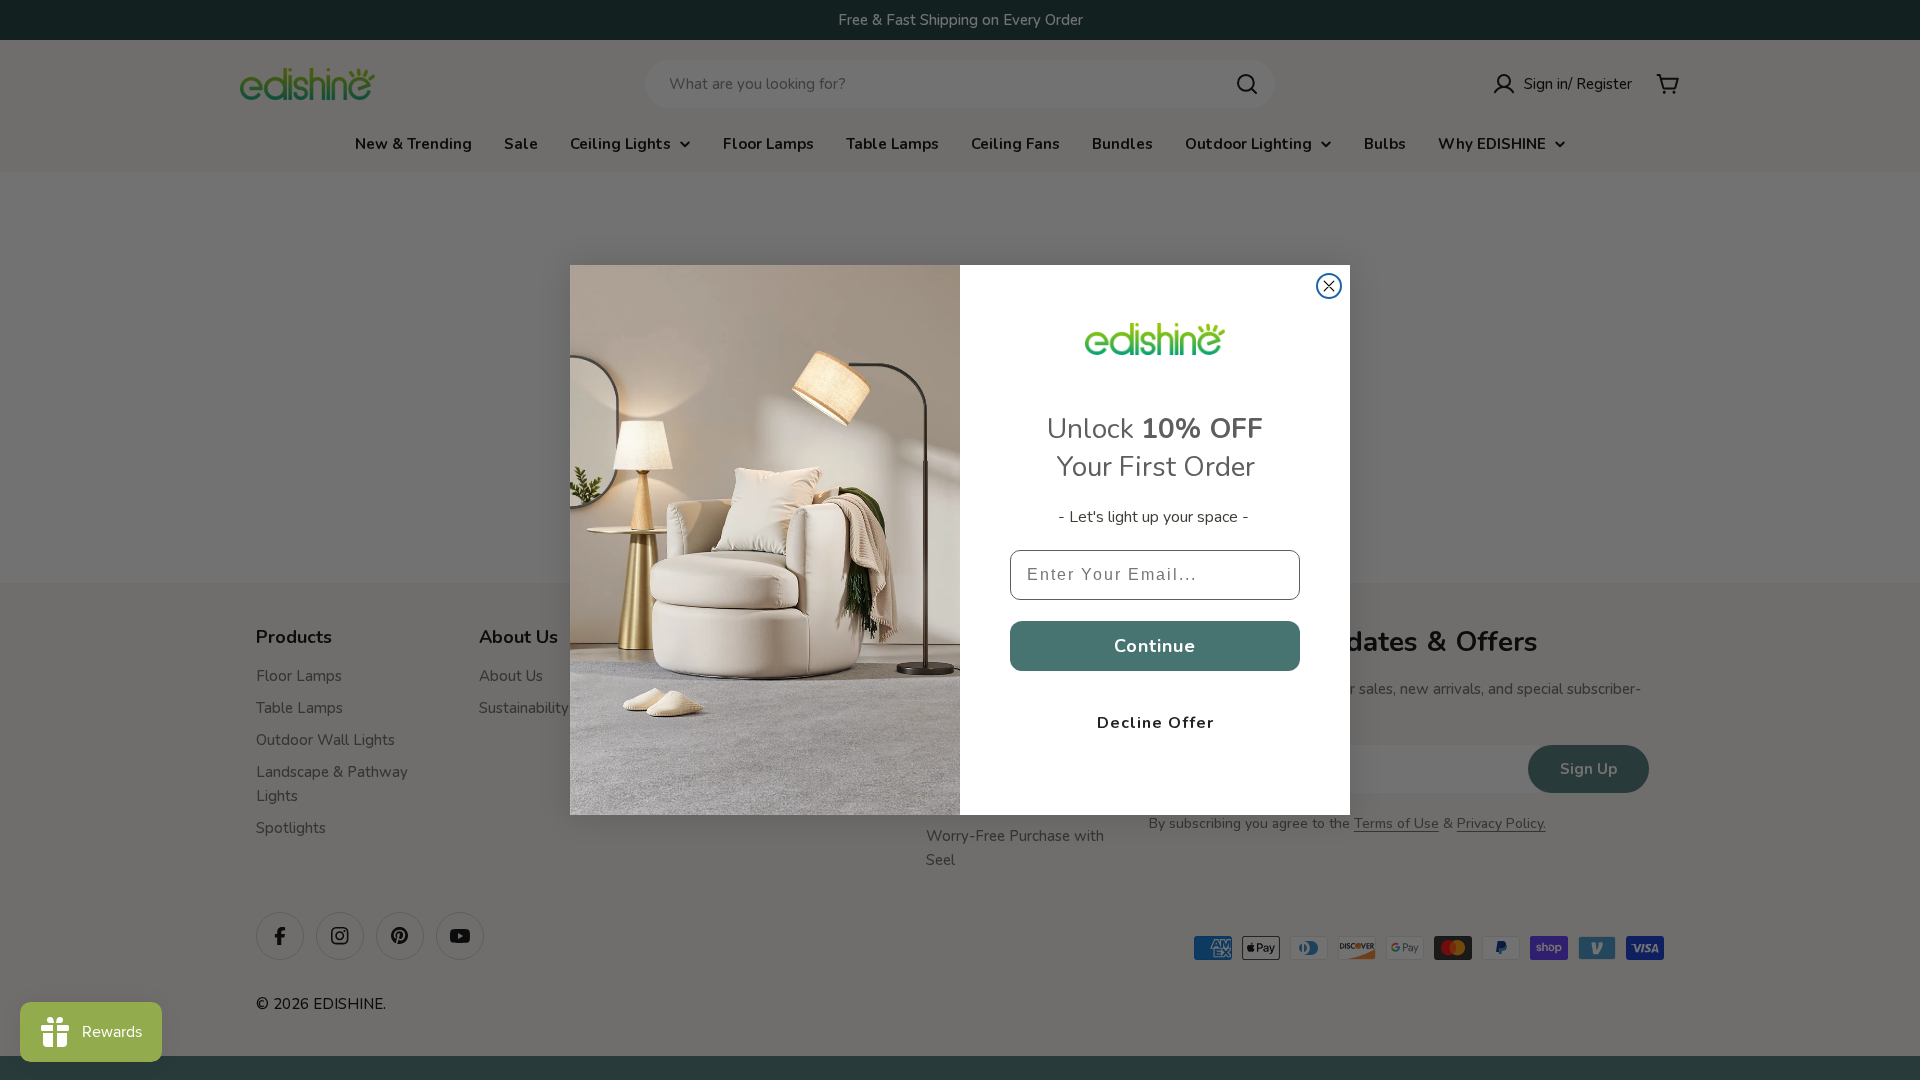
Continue (1155, 646)
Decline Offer (1155, 723)
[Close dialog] (1329, 286)
